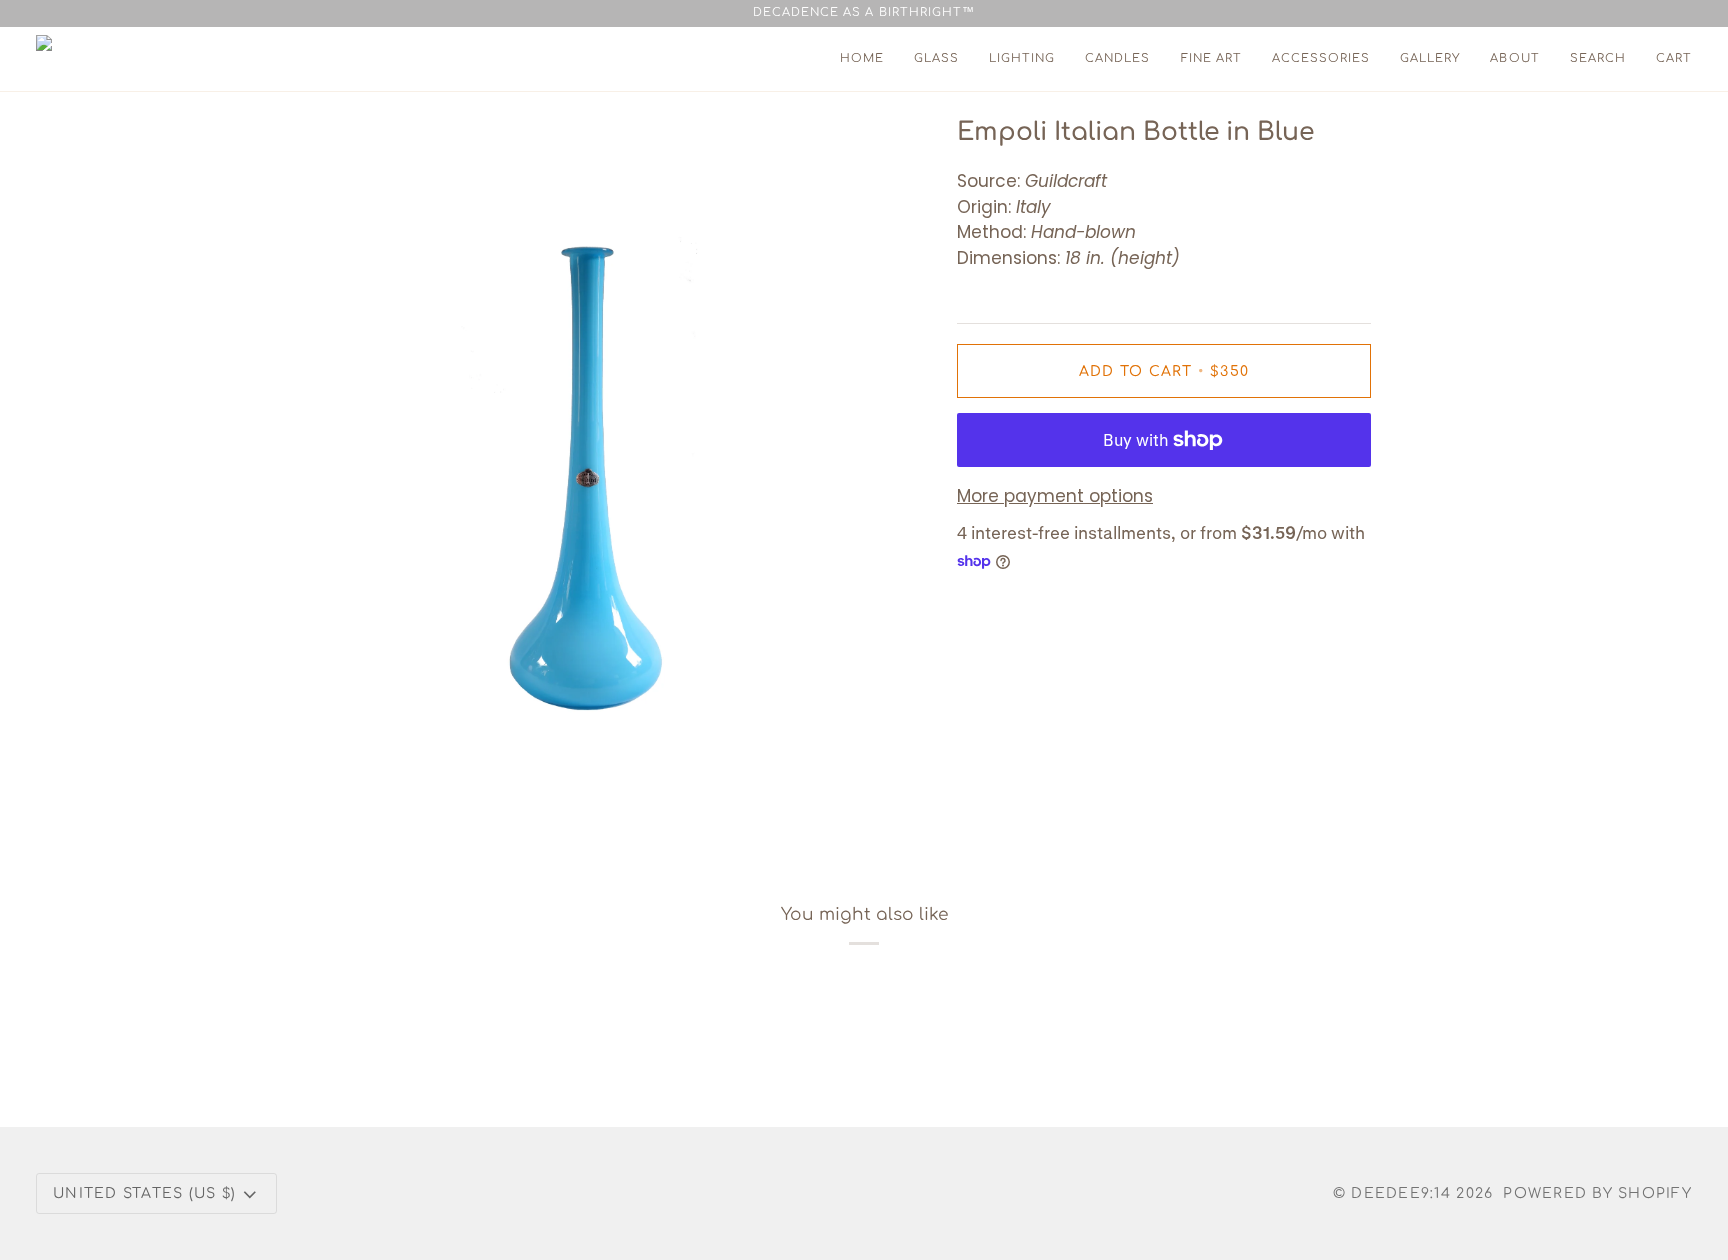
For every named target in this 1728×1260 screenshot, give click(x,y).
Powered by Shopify (1597, 1193)
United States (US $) (144, 1193)
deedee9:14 (1401, 1193)
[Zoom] (337, 794)
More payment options (1055, 496)
